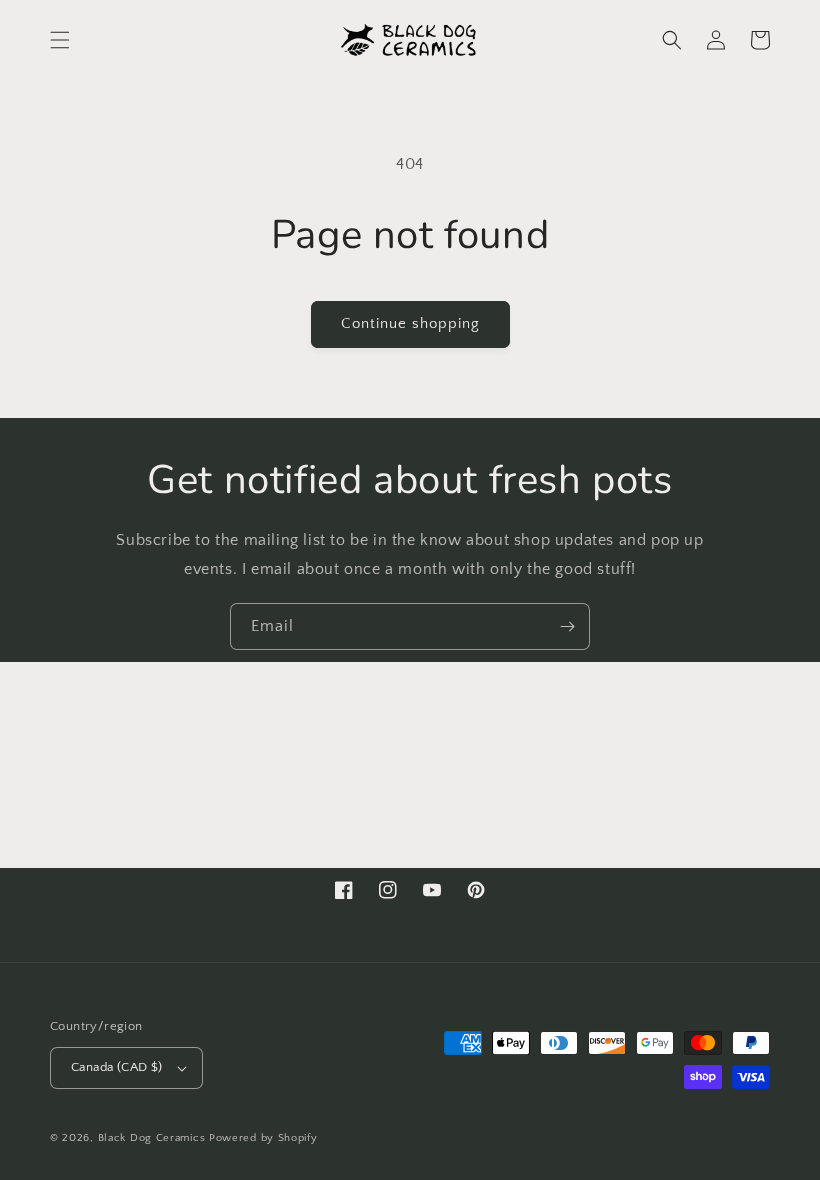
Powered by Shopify (263, 1138)
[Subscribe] (567, 626)
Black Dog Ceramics (152, 1138)
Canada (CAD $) (117, 1067)
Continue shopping (410, 323)
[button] (60, 40)
